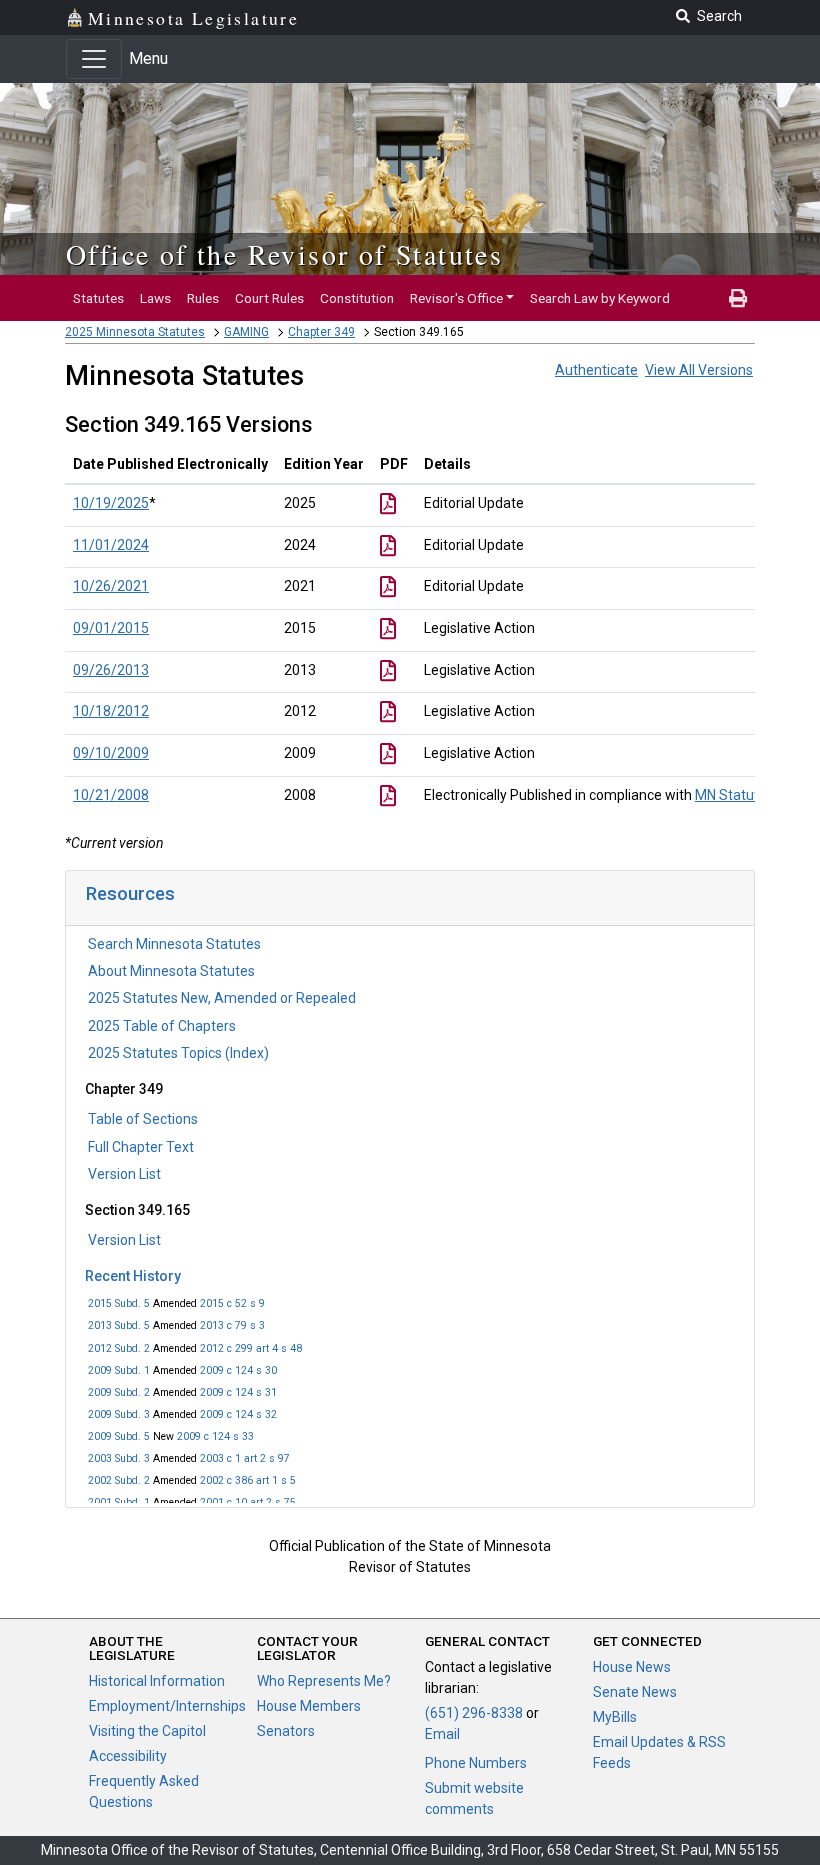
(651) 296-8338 (474, 1713)
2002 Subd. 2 (119, 1480)
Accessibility (128, 1756)
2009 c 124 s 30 (238, 1370)
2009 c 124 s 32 (238, 1414)
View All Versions (699, 370)
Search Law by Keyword (600, 298)
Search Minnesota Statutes (174, 944)
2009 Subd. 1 (119, 1370)
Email (442, 1734)
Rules (203, 298)
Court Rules (269, 298)
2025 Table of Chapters (162, 1026)
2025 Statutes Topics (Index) (178, 1053)
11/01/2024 (111, 545)
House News (632, 1667)
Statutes (98, 298)
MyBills (615, 1717)
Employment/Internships (167, 1706)
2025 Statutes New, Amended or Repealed (222, 998)
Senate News (635, 1692)
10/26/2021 (111, 586)
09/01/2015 (111, 628)
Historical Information (157, 1681)
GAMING (246, 332)
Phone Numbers (476, 1763)
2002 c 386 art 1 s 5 (248, 1480)
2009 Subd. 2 (119, 1392)
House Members (309, 1706)
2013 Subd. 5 (119, 1325)
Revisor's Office (456, 298)
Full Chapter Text (141, 1147)
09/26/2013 (111, 670)
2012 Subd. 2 (119, 1348)
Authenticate (596, 370)
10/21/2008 (111, 795)
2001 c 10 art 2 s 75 (248, 1502)
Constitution (357, 298)
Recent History (133, 1276)
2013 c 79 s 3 (232, 1325)
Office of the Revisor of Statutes (284, 254)
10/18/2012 (111, 711)
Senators (286, 1731)
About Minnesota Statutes (171, 971)
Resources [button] (130, 893)
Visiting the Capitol (147, 1731)
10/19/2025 (111, 503)
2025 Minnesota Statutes (135, 332)
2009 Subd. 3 (119, 1414)
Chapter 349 (321, 332)
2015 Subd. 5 (119, 1303)
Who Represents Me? (324, 1681)
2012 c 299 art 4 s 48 (251, 1348)
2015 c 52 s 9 (232, 1303)
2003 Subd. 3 (119, 1458)
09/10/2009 (111, 753)
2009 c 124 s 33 (215, 1436)
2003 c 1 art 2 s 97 (245, 1458)
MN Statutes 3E (744, 795)
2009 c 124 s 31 (238, 1392)
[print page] (738, 298)
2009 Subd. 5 (119, 1436)
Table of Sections (143, 1119)
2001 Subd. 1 (119, 1502)
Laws (155, 298)
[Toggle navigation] (94, 59)
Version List (124, 1174)
